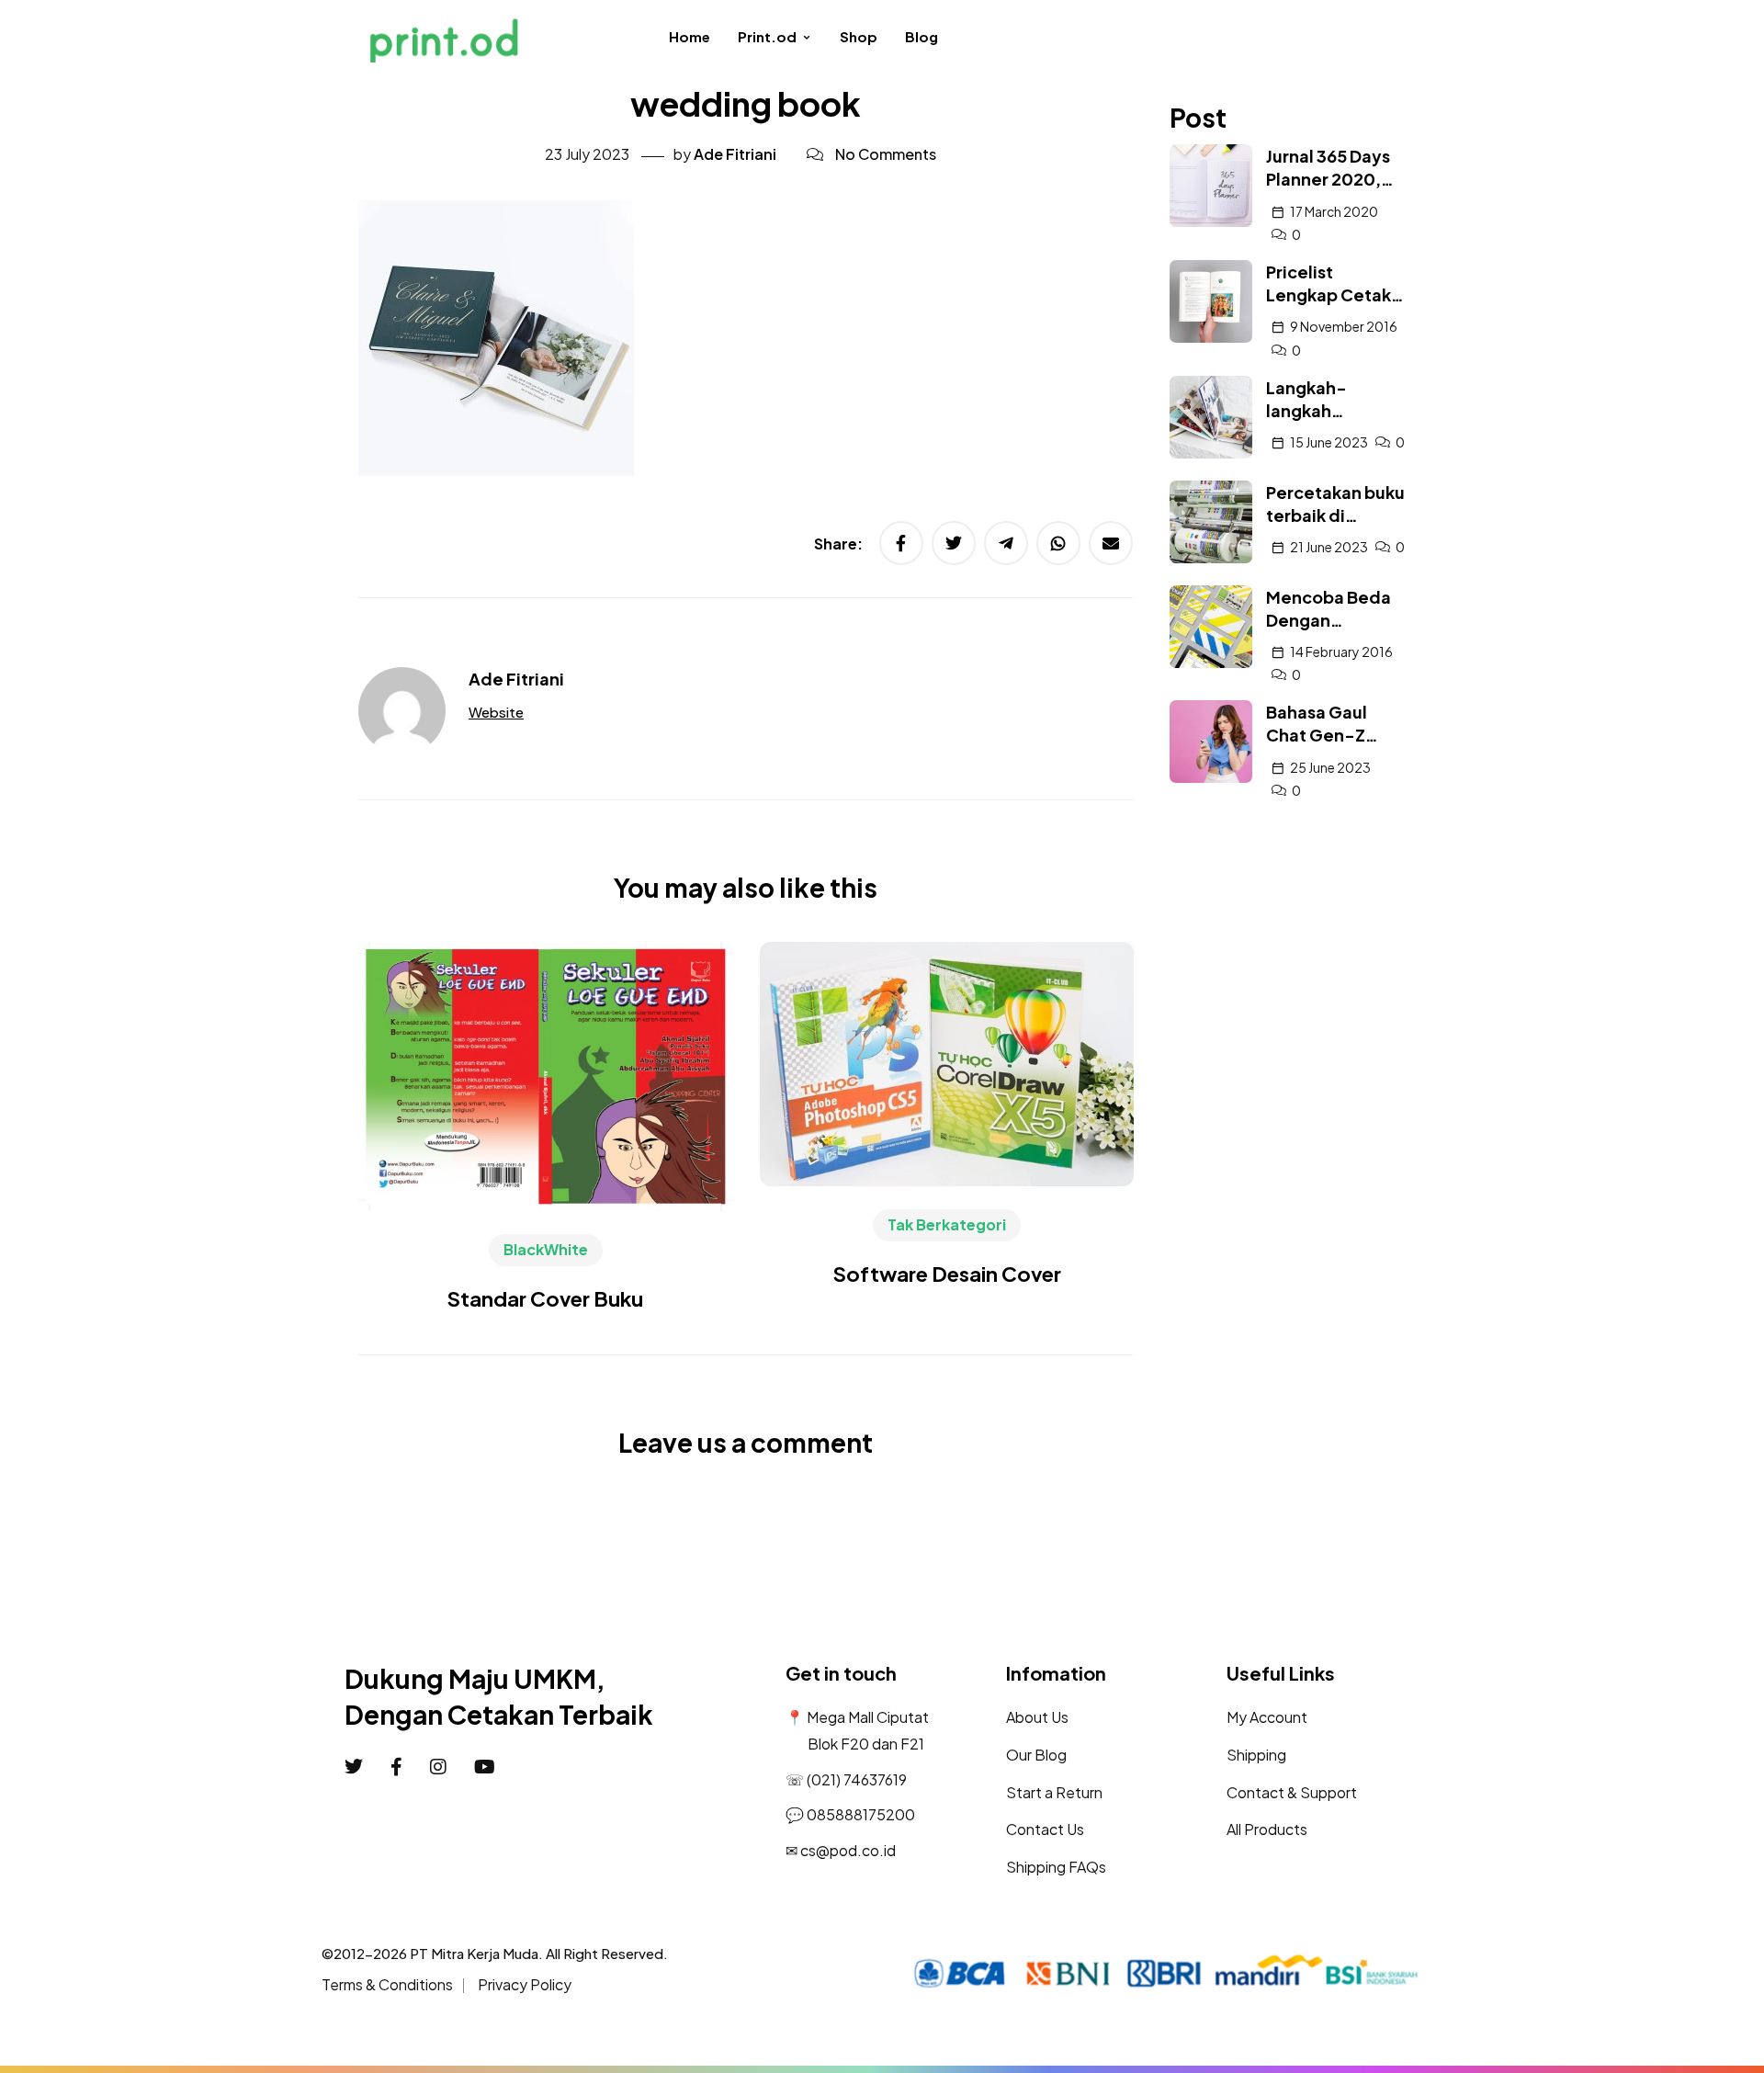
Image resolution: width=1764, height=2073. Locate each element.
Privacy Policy (525, 1984)
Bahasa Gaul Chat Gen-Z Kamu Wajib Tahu (1334, 735)
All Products (1267, 1829)
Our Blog (1036, 1755)
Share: (840, 544)
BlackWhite (546, 1249)
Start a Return (1054, 1792)
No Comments (886, 154)
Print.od (767, 36)
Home (690, 36)
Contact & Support (1292, 1792)
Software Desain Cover (947, 1274)
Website (496, 712)
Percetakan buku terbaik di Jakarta (1335, 515)
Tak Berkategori (947, 1224)
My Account (1267, 1717)
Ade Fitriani (735, 154)
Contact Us (1045, 1829)
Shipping (1256, 1755)
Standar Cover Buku (545, 1298)
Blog (922, 36)
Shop (859, 36)
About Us (1037, 1717)
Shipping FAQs (1056, 1867)
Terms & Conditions (387, 1984)
